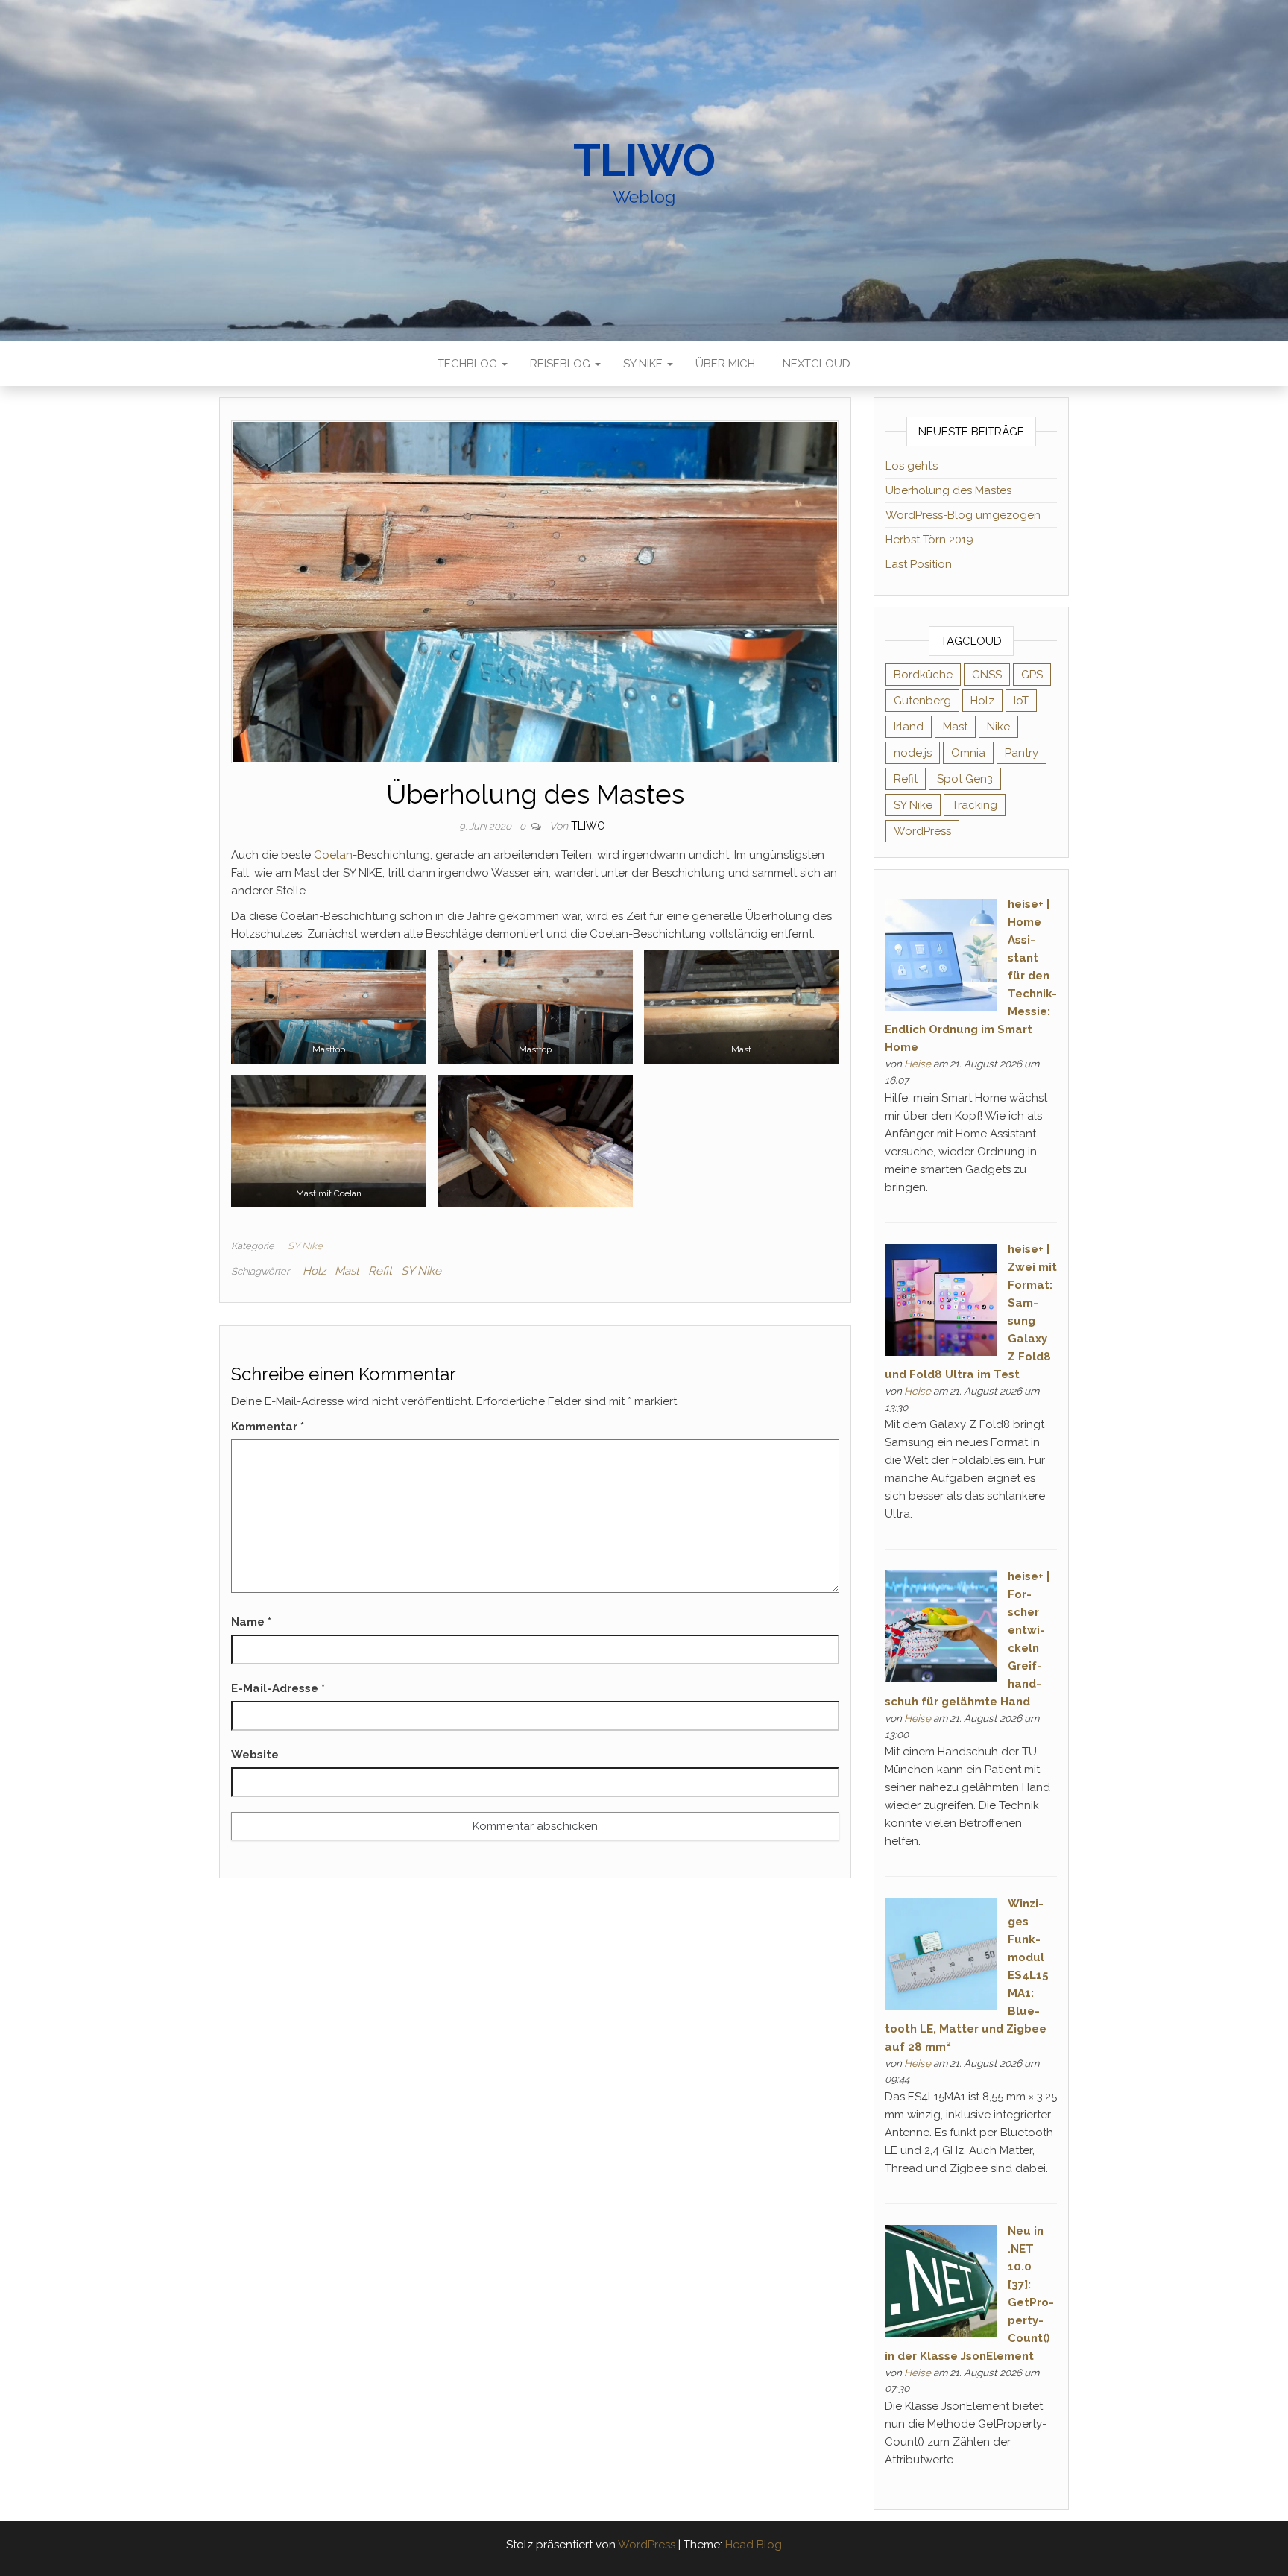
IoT (1021, 701)
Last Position (919, 564)
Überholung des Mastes (948, 490)
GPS (1032, 675)
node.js (913, 753)
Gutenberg (922, 701)
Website (255, 1755)
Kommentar (268, 1427)
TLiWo (644, 160)
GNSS (987, 675)
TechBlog (469, 364)
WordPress (922, 831)
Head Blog (754, 2545)
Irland (909, 727)
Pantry (1022, 753)
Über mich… (728, 364)
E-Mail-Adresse (278, 1688)
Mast (347, 1271)
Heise (918, 1064)
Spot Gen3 (965, 779)
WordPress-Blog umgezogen (963, 515)
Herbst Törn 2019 (929, 540)
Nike (998, 727)
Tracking (975, 805)
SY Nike (644, 364)
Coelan (333, 855)
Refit (380, 1271)
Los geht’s (912, 466)
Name (251, 1622)
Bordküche (923, 675)
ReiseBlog (562, 364)
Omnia (968, 753)
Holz (314, 1271)
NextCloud (817, 364)
